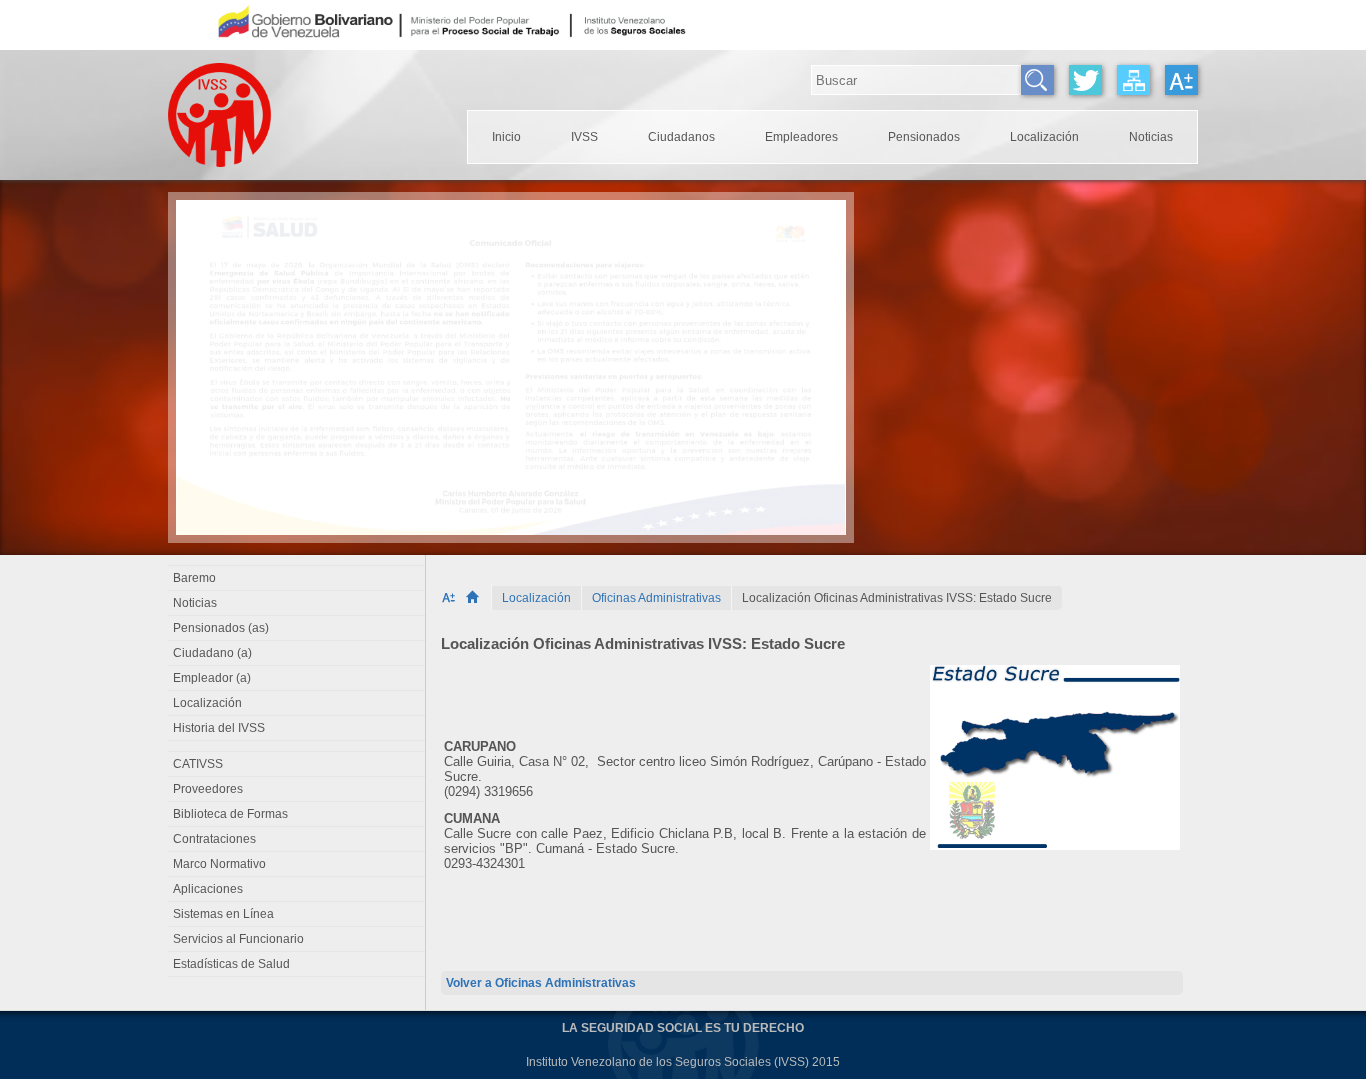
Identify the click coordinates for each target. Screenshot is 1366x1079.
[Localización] (536, 598)
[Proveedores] (297, 789)
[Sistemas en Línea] (297, 914)
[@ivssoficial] (1085, 80)
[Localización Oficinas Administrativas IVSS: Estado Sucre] (897, 598)
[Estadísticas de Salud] (297, 964)
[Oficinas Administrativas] (656, 598)
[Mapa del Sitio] (1133, 80)
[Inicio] (478, 597)
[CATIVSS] (297, 764)
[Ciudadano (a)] (297, 653)
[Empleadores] (801, 137)
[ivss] (584, 137)
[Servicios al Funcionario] (297, 939)
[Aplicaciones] (297, 889)
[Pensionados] (924, 137)
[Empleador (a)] (297, 678)
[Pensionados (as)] (297, 628)
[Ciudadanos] (681, 137)
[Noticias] (1151, 137)
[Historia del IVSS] (297, 728)
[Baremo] (297, 578)
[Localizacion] (1044, 137)
